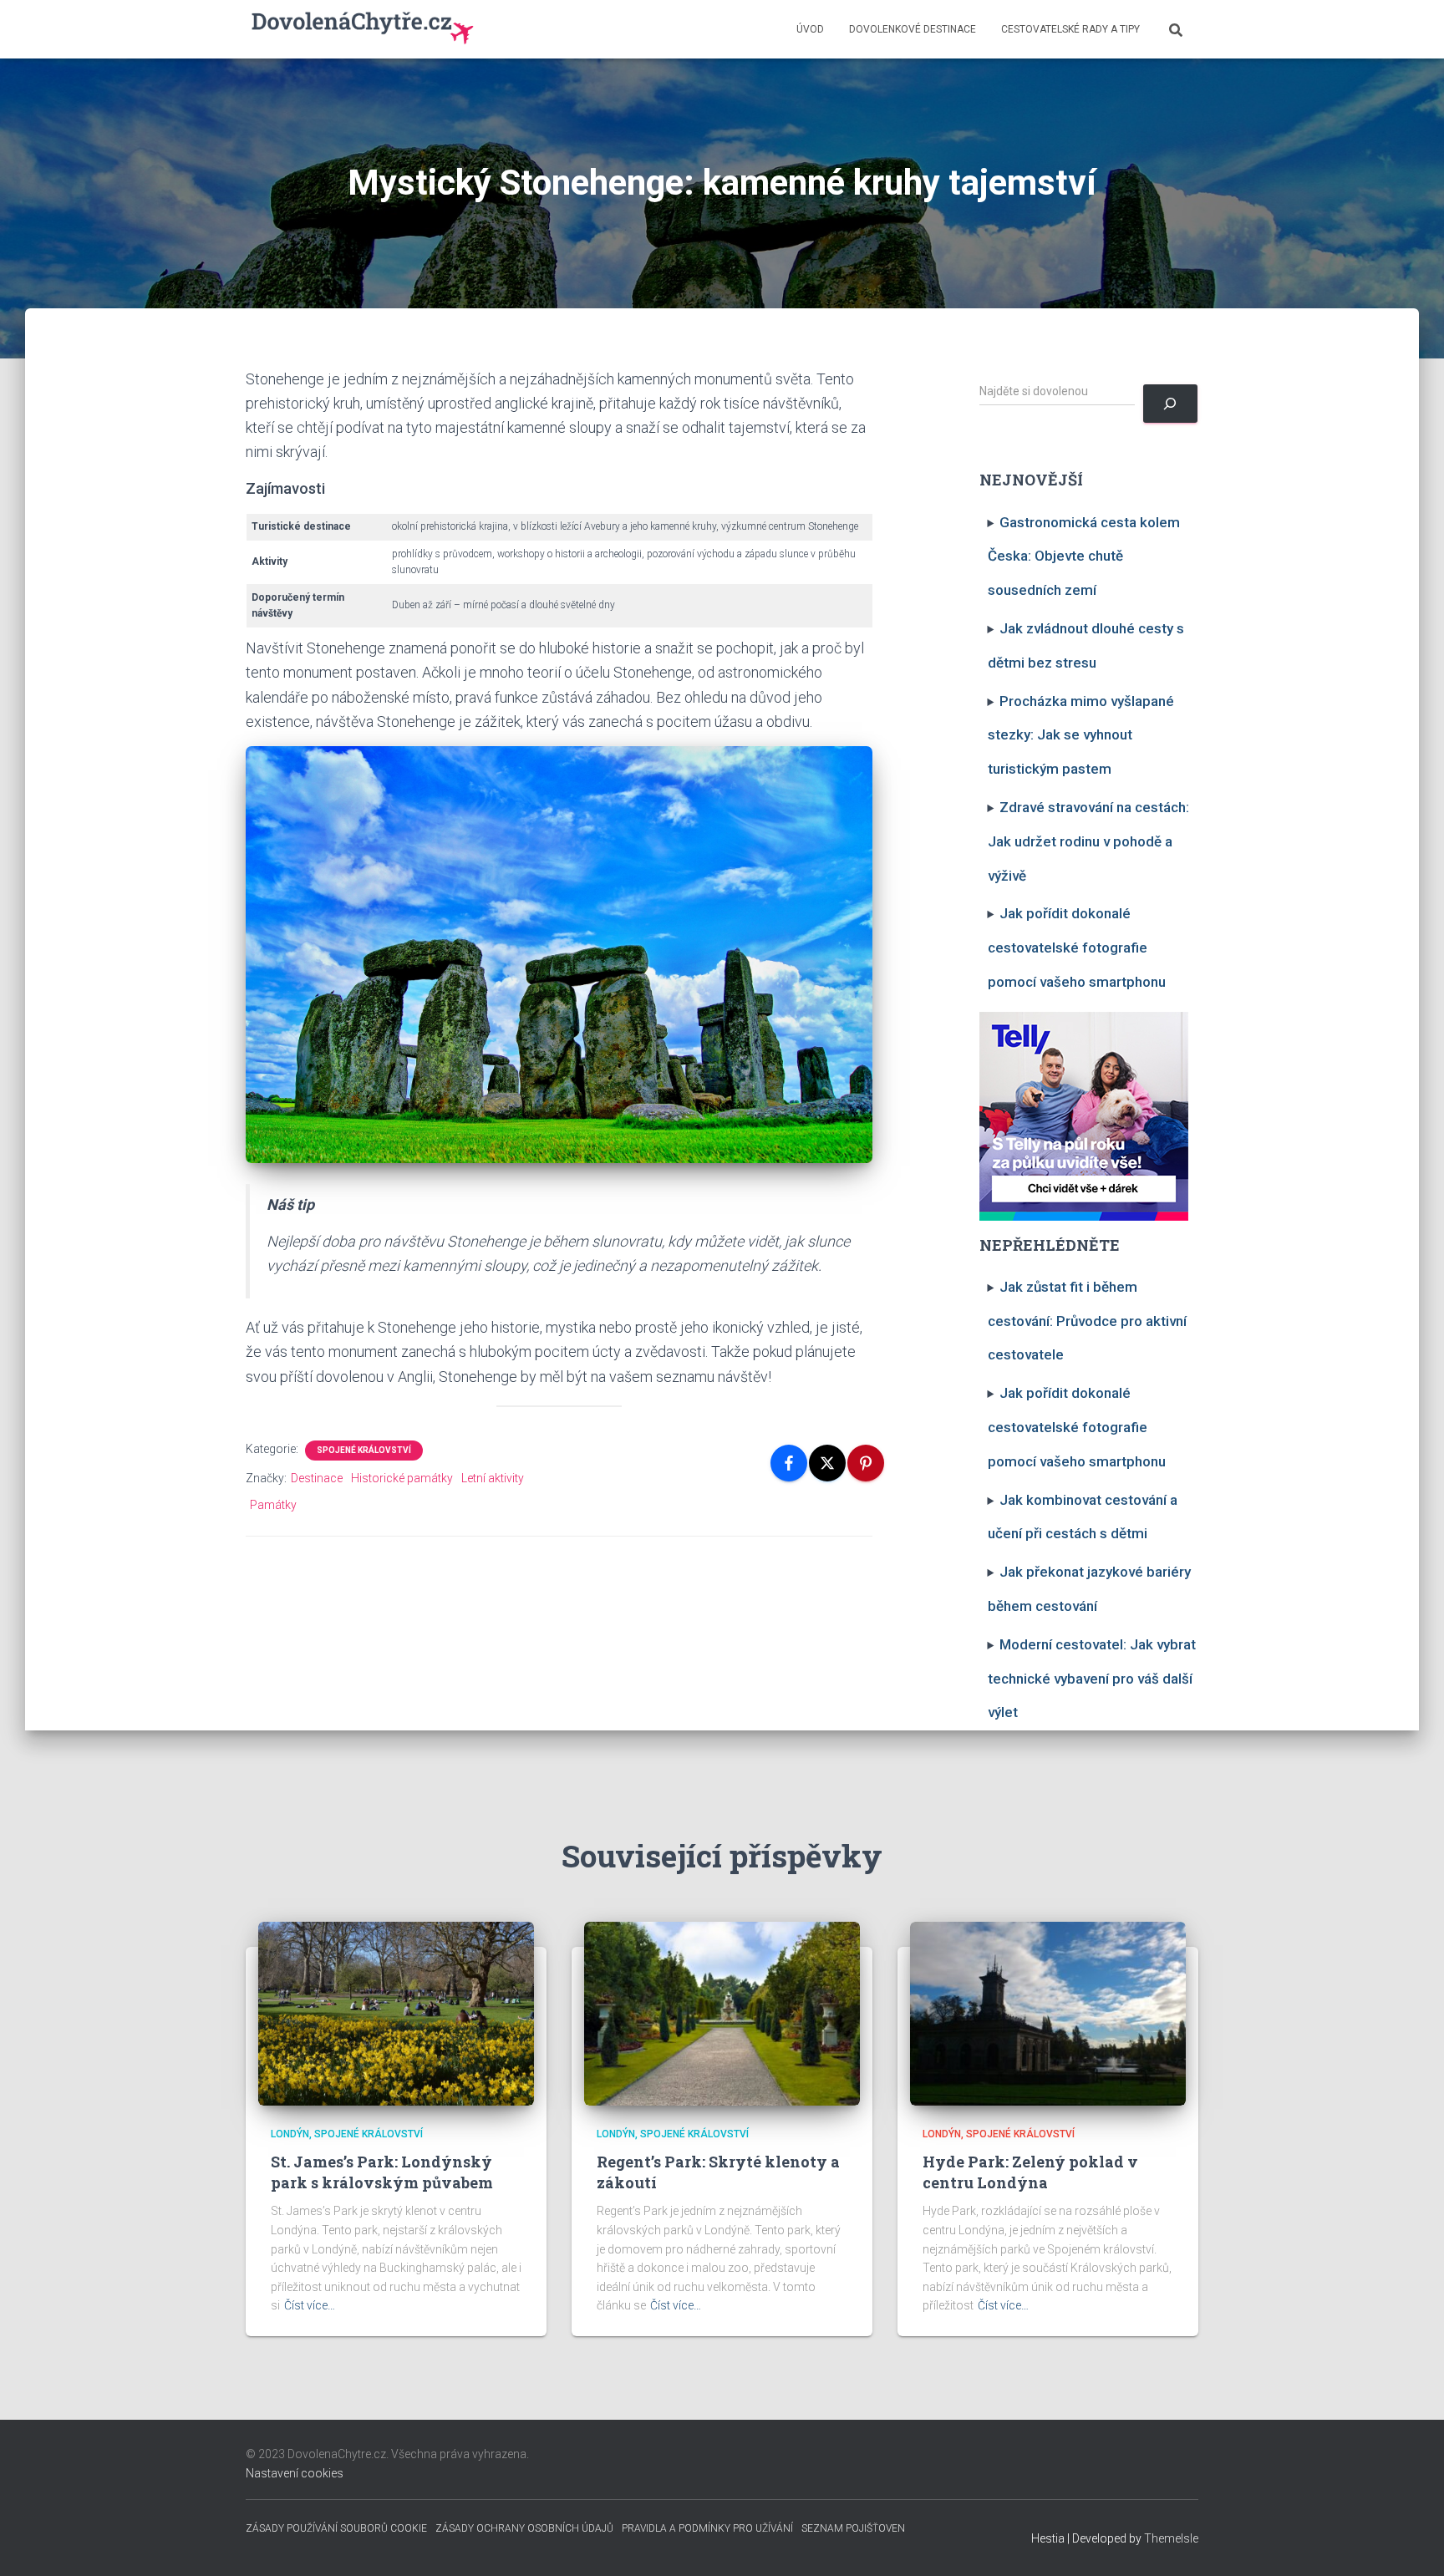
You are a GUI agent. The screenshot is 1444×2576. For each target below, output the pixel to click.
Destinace (317, 1478)
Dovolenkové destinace (913, 29)
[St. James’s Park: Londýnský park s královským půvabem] (396, 2013)
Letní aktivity (493, 1478)
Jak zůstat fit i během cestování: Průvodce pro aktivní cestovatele (1087, 1321)
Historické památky (402, 1478)
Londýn (290, 2134)
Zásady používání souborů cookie (336, 2528)
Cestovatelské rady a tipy (1070, 29)
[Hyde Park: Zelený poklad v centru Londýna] (1048, 2013)
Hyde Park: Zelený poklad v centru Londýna (1030, 2172)
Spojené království (364, 1450)
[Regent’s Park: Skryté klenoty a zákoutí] (722, 2013)
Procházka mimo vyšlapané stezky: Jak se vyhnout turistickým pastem (1081, 735)
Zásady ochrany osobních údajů (524, 2528)
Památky (273, 1505)
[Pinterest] (866, 1463)
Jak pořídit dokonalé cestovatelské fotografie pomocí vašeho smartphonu (1077, 948)
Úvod (810, 29)
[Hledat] (1170, 404)
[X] (827, 1463)
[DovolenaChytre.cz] (364, 29)
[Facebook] (789, 1463)
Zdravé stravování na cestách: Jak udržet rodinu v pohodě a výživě (1089, 841)
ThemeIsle (1171, 2538)
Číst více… (310, 2305)
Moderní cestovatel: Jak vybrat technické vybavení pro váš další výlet (1092, 1679)
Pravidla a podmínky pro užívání (707, 2528)
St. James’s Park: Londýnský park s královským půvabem (382, 2172)
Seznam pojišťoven (853, 2528)
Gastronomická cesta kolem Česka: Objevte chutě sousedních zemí (1084, 556)
